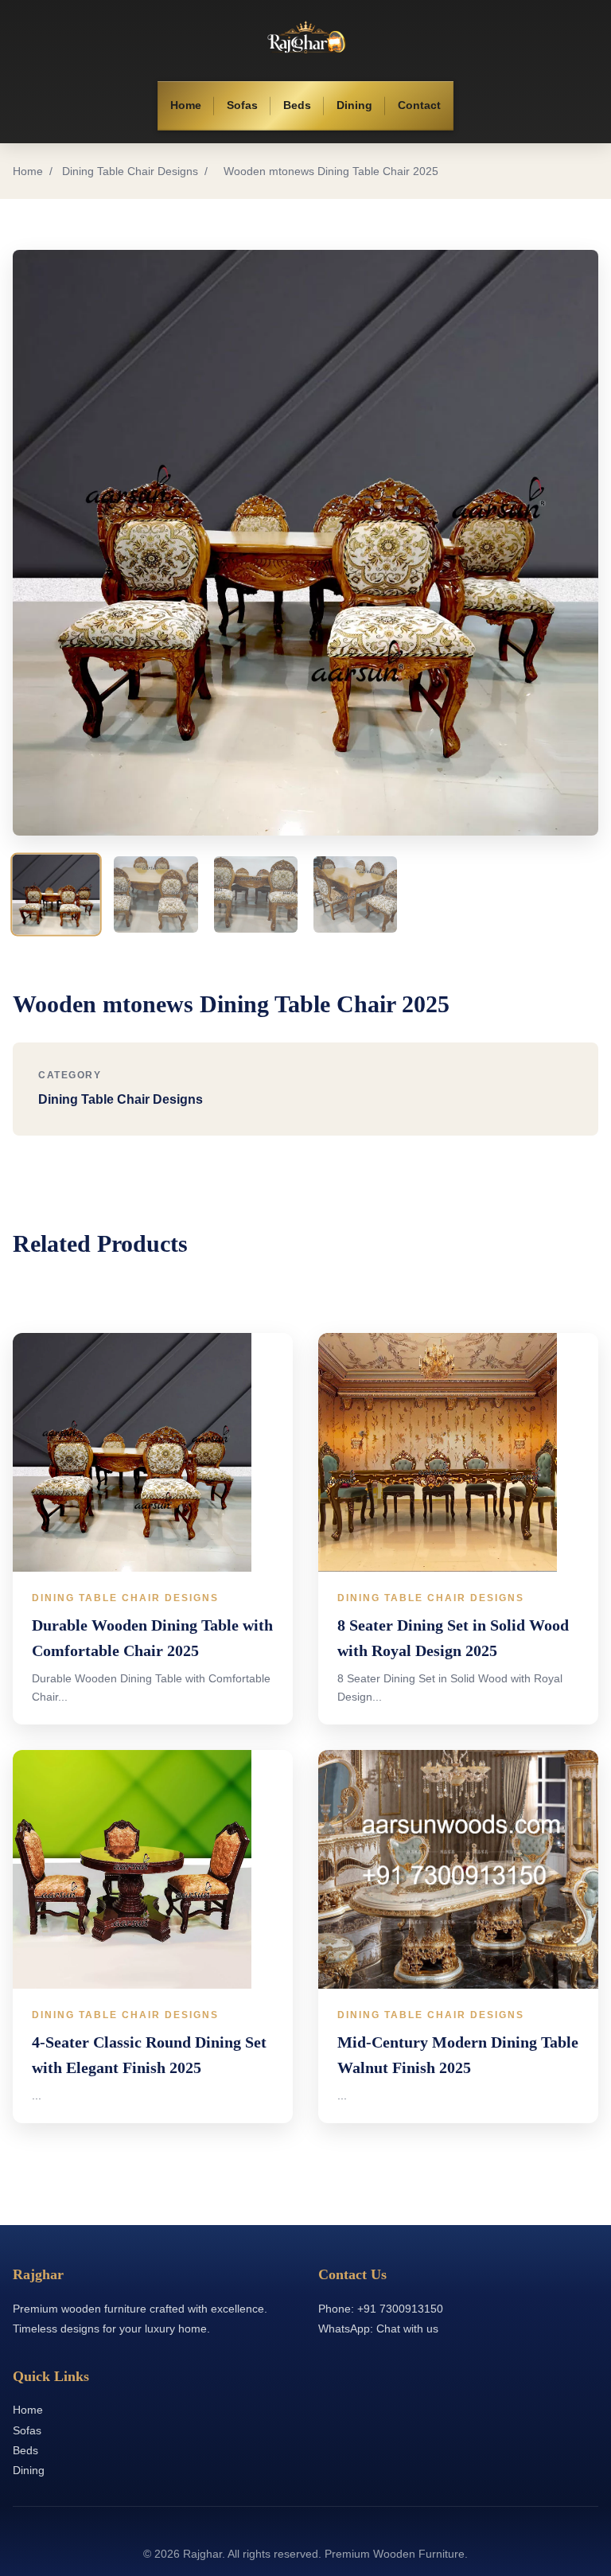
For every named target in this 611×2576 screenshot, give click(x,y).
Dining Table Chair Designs (130, 171)
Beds (297, 105)
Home (186, 105)
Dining (354, 105)
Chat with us (407, 2329)
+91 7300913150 (400, 2309)
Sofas (242, 105)
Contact (419, 105)
